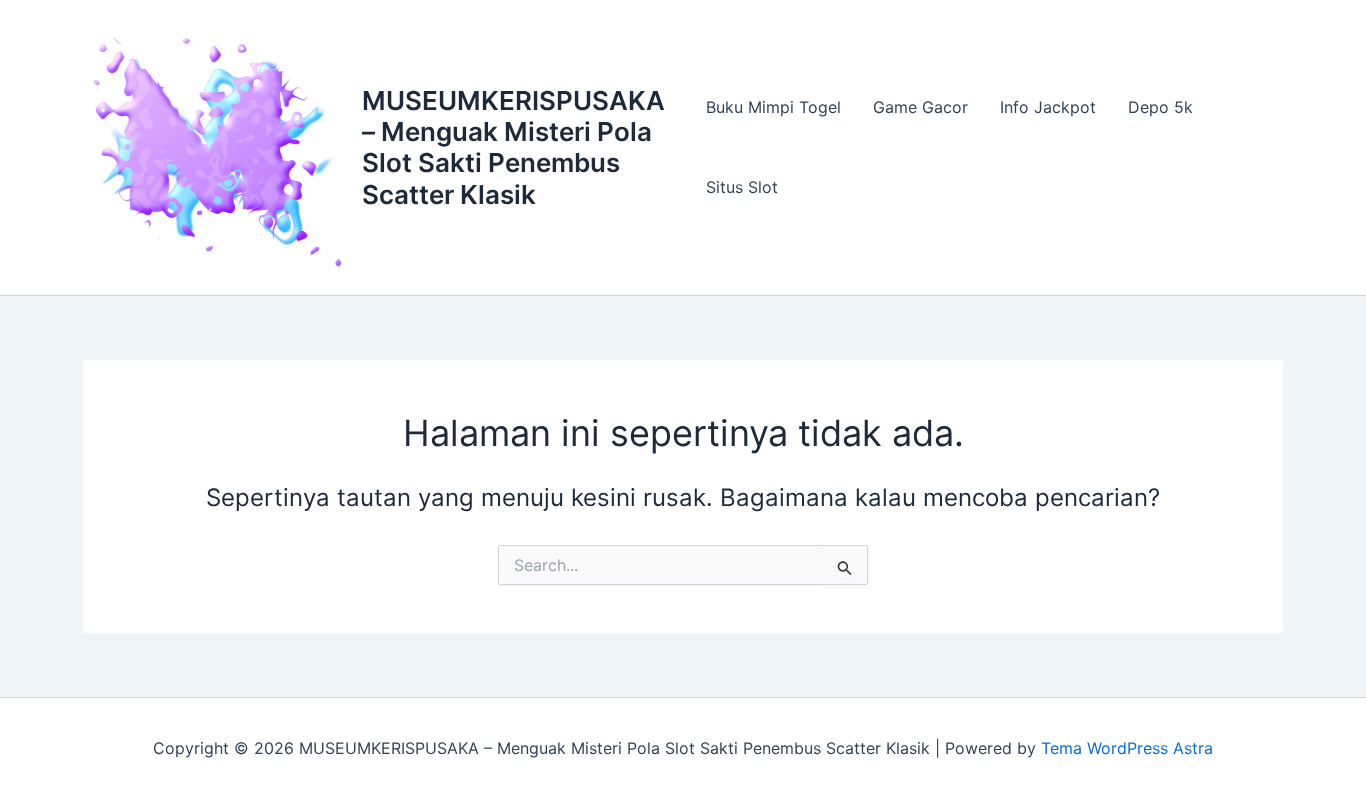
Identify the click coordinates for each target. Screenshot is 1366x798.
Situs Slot (742, 187)
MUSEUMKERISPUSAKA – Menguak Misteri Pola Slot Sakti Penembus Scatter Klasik (513, 147)
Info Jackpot (1048, 107)
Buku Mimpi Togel (773, 107)
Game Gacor (920, 107)
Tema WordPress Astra (1127, 748)
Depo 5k (1160, 107)
